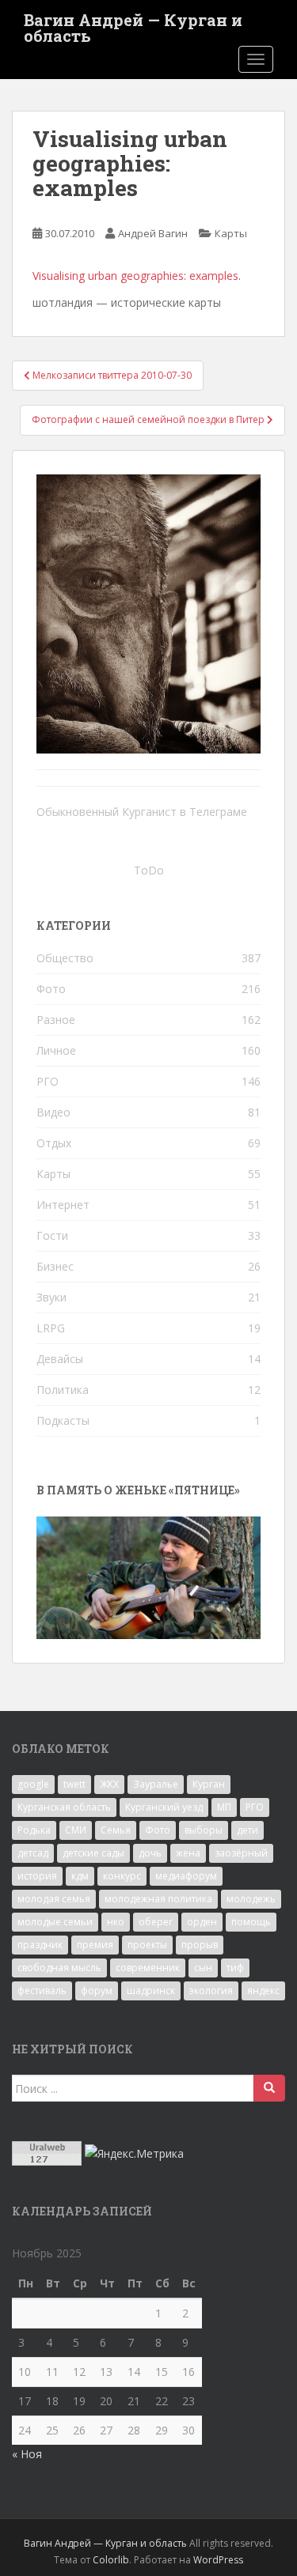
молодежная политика (158, 1899)
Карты (231, 233)
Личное (56, 1050)
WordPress (218, 2560)
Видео (53, 1112)
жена (188, 1853)
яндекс (263, 1991)
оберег (156, 1922)
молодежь (251, 1899)
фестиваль (42, 1991)
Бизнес (55, 1266)
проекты (147, 1945)
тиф (235, 1968)
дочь (150, 1853)
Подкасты (63, 1420)
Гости (52, 1235)
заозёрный (241, 1853)
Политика (63, 1390)
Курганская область (64, 1807)
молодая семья (54, 1899)
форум (97, 1991)
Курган (209, 1784)
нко (116, 1922)
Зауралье (156, 1784)
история (37, 1876)
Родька (34, 1830)
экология (211, 1991)
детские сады (93, 1853)
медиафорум (186, 1876)
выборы (204, 1830)
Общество (65, 958)
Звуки (51, 1297)
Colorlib (111, 2560)
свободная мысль (59, 1968)
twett (74, 1784)
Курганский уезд (164, 1807)
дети (247, 1830)
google (33, 1784)
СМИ (76, 1830)
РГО (48, 1081)
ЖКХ (109, 1784)
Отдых (54, 1143)
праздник (40, 1945)
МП (224, 1807)
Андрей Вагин (153, 233)
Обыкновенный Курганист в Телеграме (142, 812)
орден (202, 1922)
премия (95, 1945)
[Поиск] (269, 2088)
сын (203, 1968)
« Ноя (27, 2454)
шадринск (151, 1991)
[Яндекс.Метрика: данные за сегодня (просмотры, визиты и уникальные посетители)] (134, 2154)
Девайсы (60, 1359)
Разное (56, 1020)
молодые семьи (55, 1922)
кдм (80, 1876)
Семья (116, 1830)
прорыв (200, 1945)
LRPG (51, 1328)
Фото (51, 989)
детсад (33, 1853)
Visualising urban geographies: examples (135, 276)
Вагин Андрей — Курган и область (133, 25)
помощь (251, 1922)
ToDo (149, 870)
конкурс (122, 1876)
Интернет (63, 1205)
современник (148, 1968)
